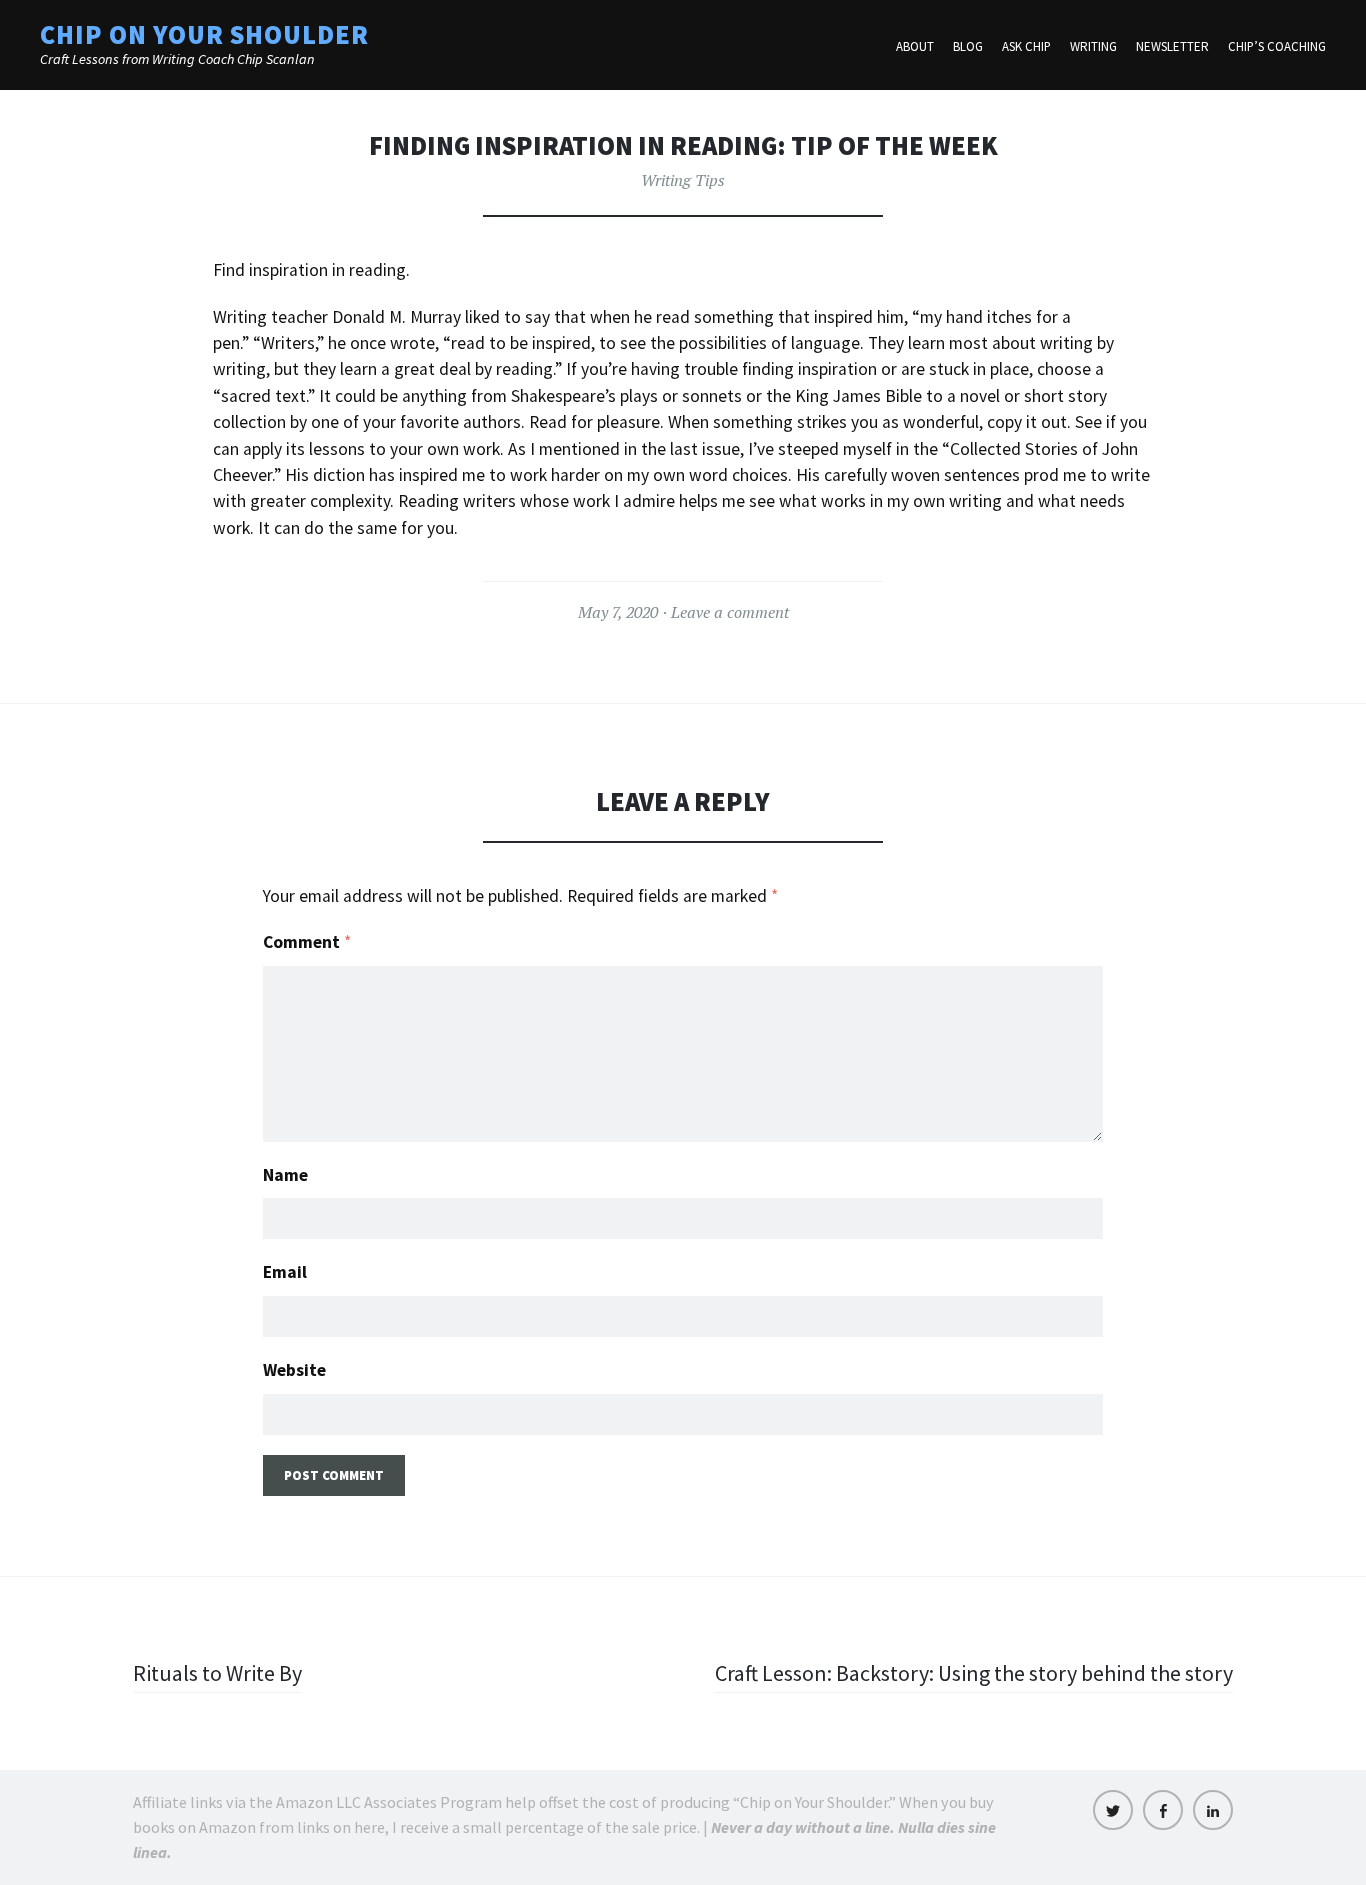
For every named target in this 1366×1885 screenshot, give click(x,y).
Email (285, 1272)
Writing (1093, 47)
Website (294, 1370)
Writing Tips (683, 180)
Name (285, 1175)
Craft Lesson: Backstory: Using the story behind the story (974, 1673)
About (915, 47)
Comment (307, 942)
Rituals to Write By (217, 1673)
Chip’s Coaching (1277, 47)
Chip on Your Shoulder (204, 34)
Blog (968, 47)
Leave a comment (730, 612)
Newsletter (1172, 47)
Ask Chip (1026, 47)
